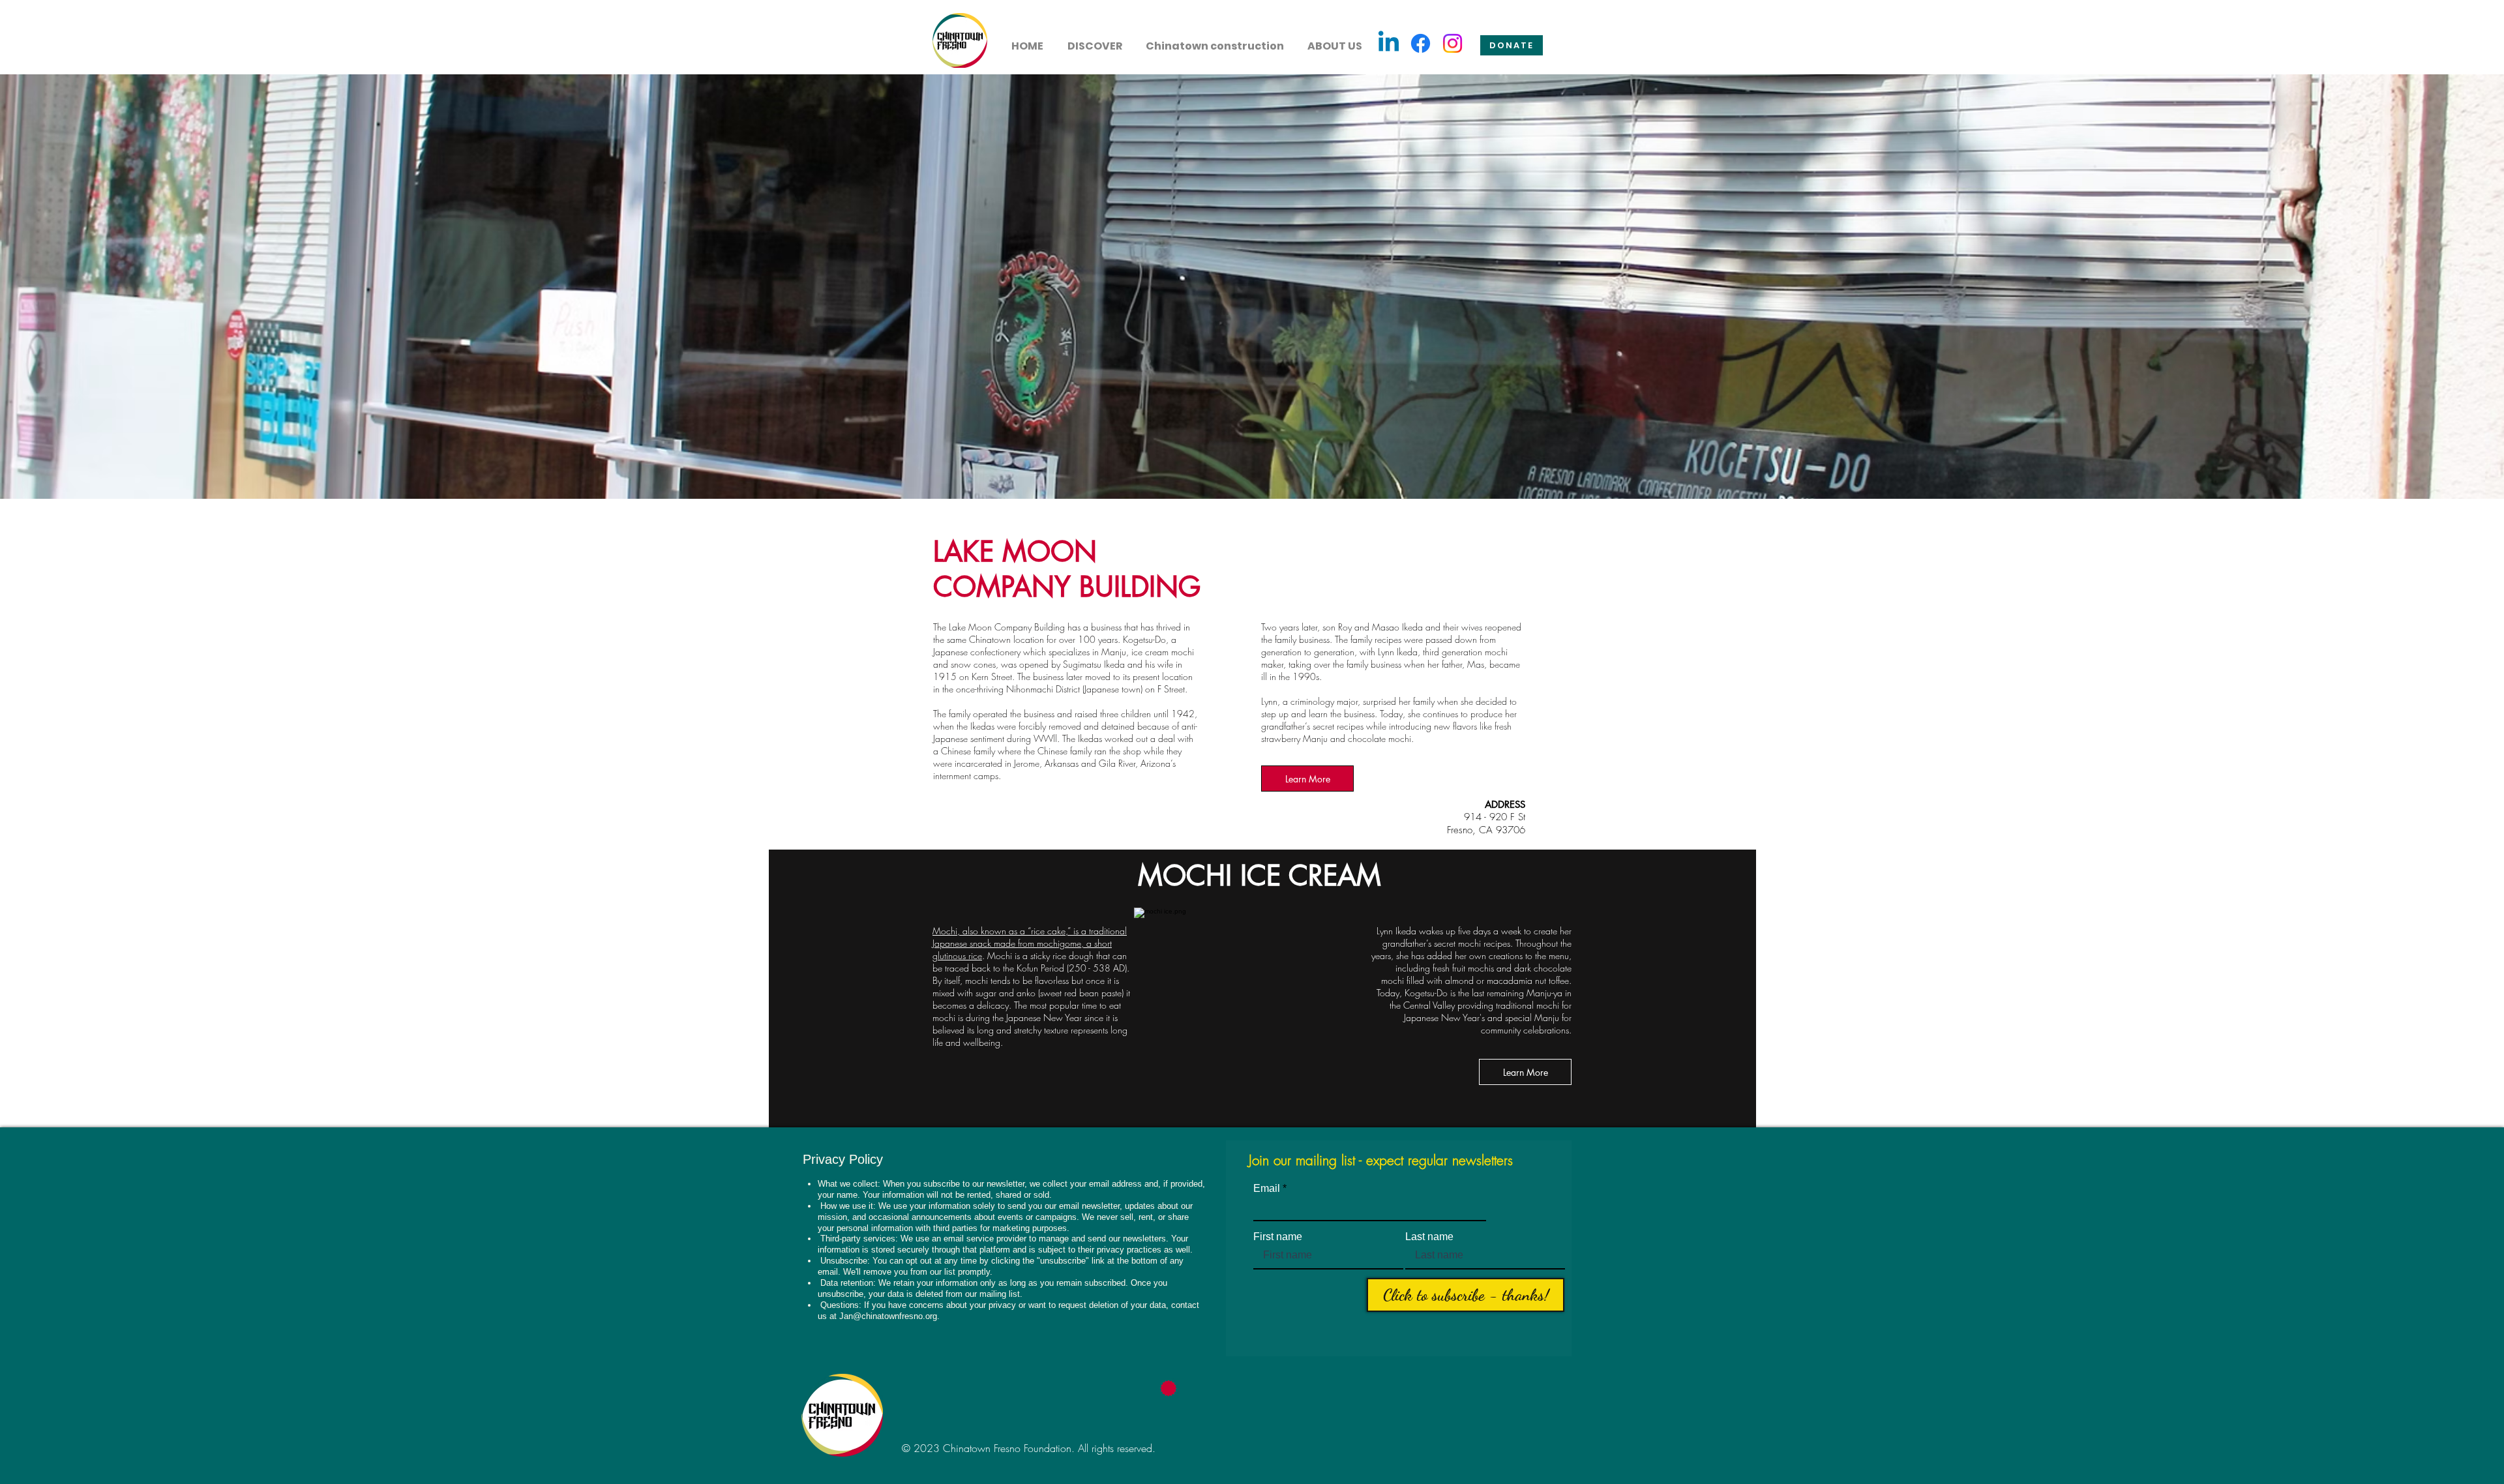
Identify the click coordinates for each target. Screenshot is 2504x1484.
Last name (1429, 1237)
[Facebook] (1421, 43)
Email (1267, 1189)
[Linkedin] (1389, 43)
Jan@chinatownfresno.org (888, 1316)
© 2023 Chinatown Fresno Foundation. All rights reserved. (1029, 1448)
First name (1278, 1237)
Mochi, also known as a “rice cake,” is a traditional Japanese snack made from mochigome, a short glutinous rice (1030, 943)
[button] (1095, 40)
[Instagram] (1453, 43)
